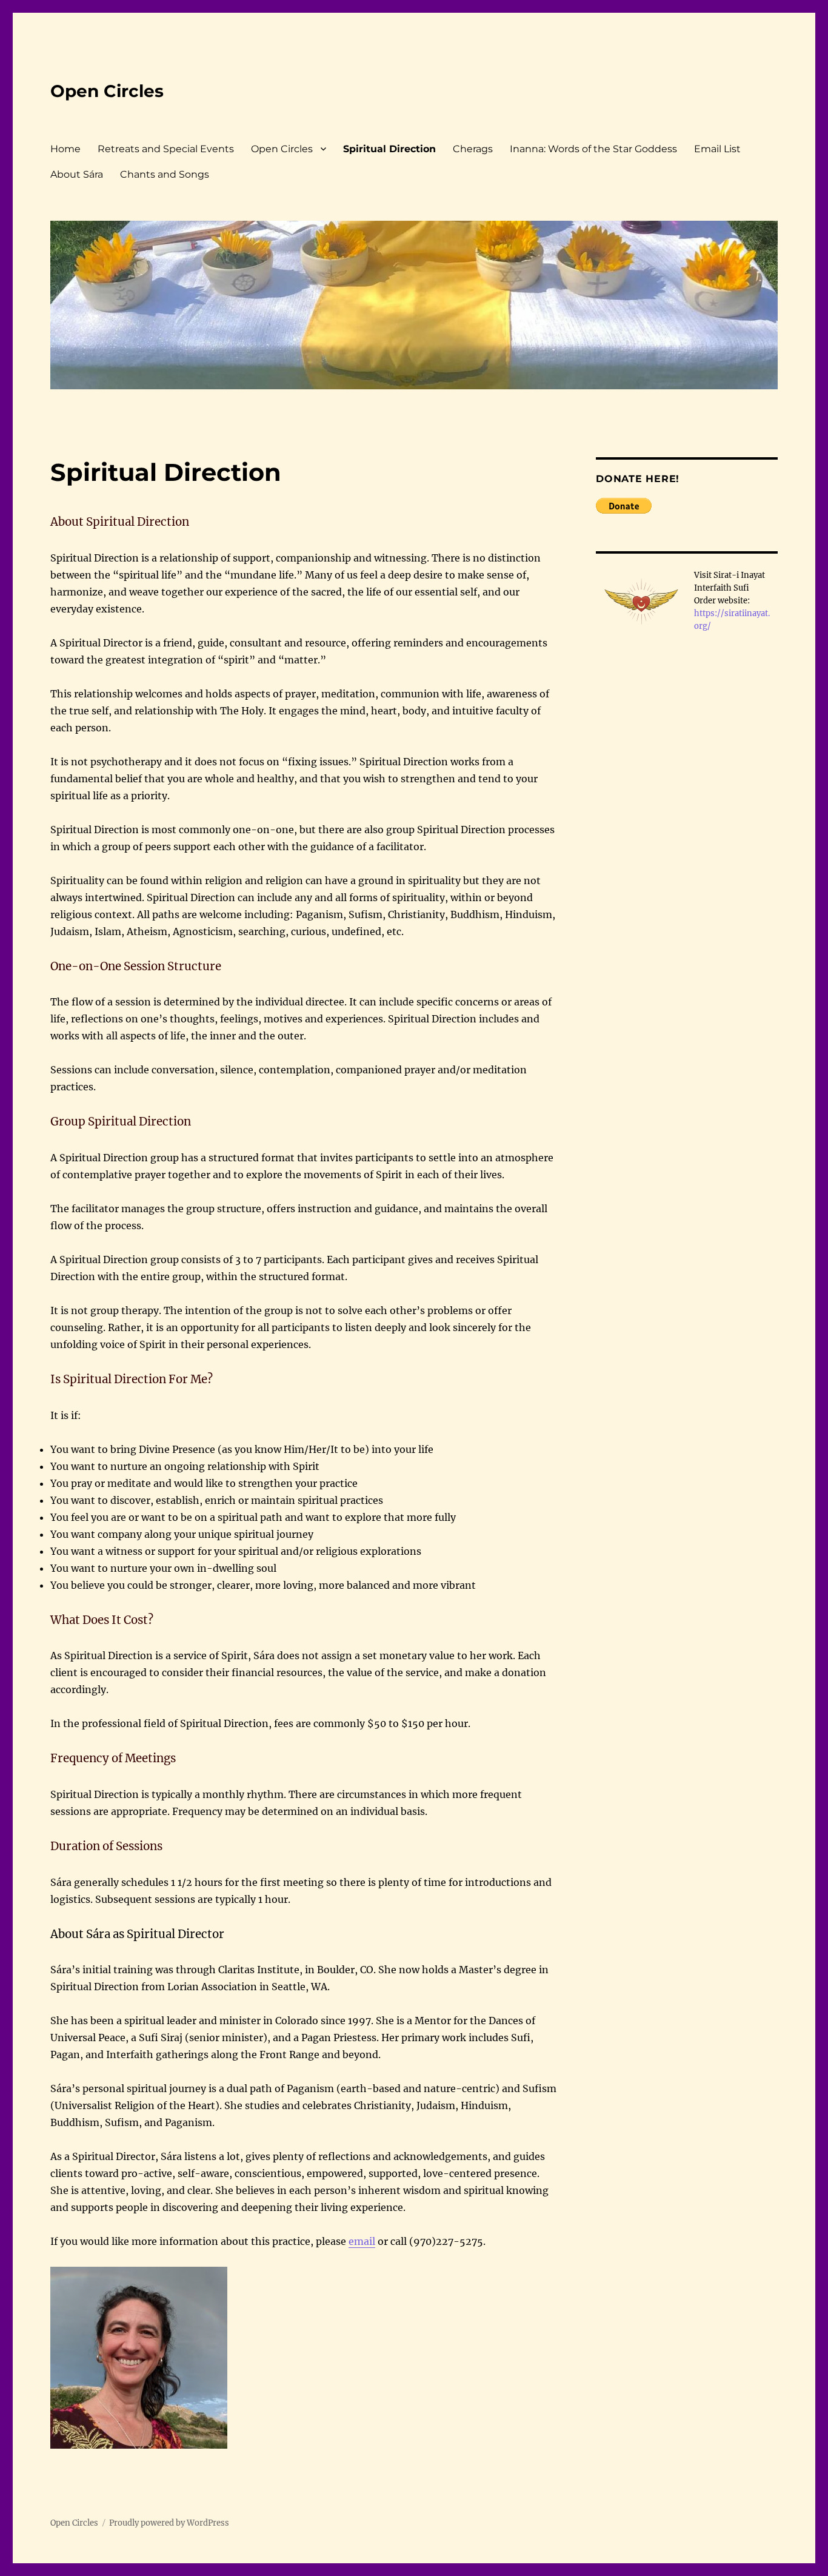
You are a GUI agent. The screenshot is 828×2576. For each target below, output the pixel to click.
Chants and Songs (165, 174)
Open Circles (107, 91)
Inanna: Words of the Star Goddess (593, 149)
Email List (717, 149)
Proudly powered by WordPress (169, 2523)
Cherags (473, 149)
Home (65, 149)
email (362, 2241)
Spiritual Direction (389, 149)
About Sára (77, 174)
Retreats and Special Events (166, 149)
